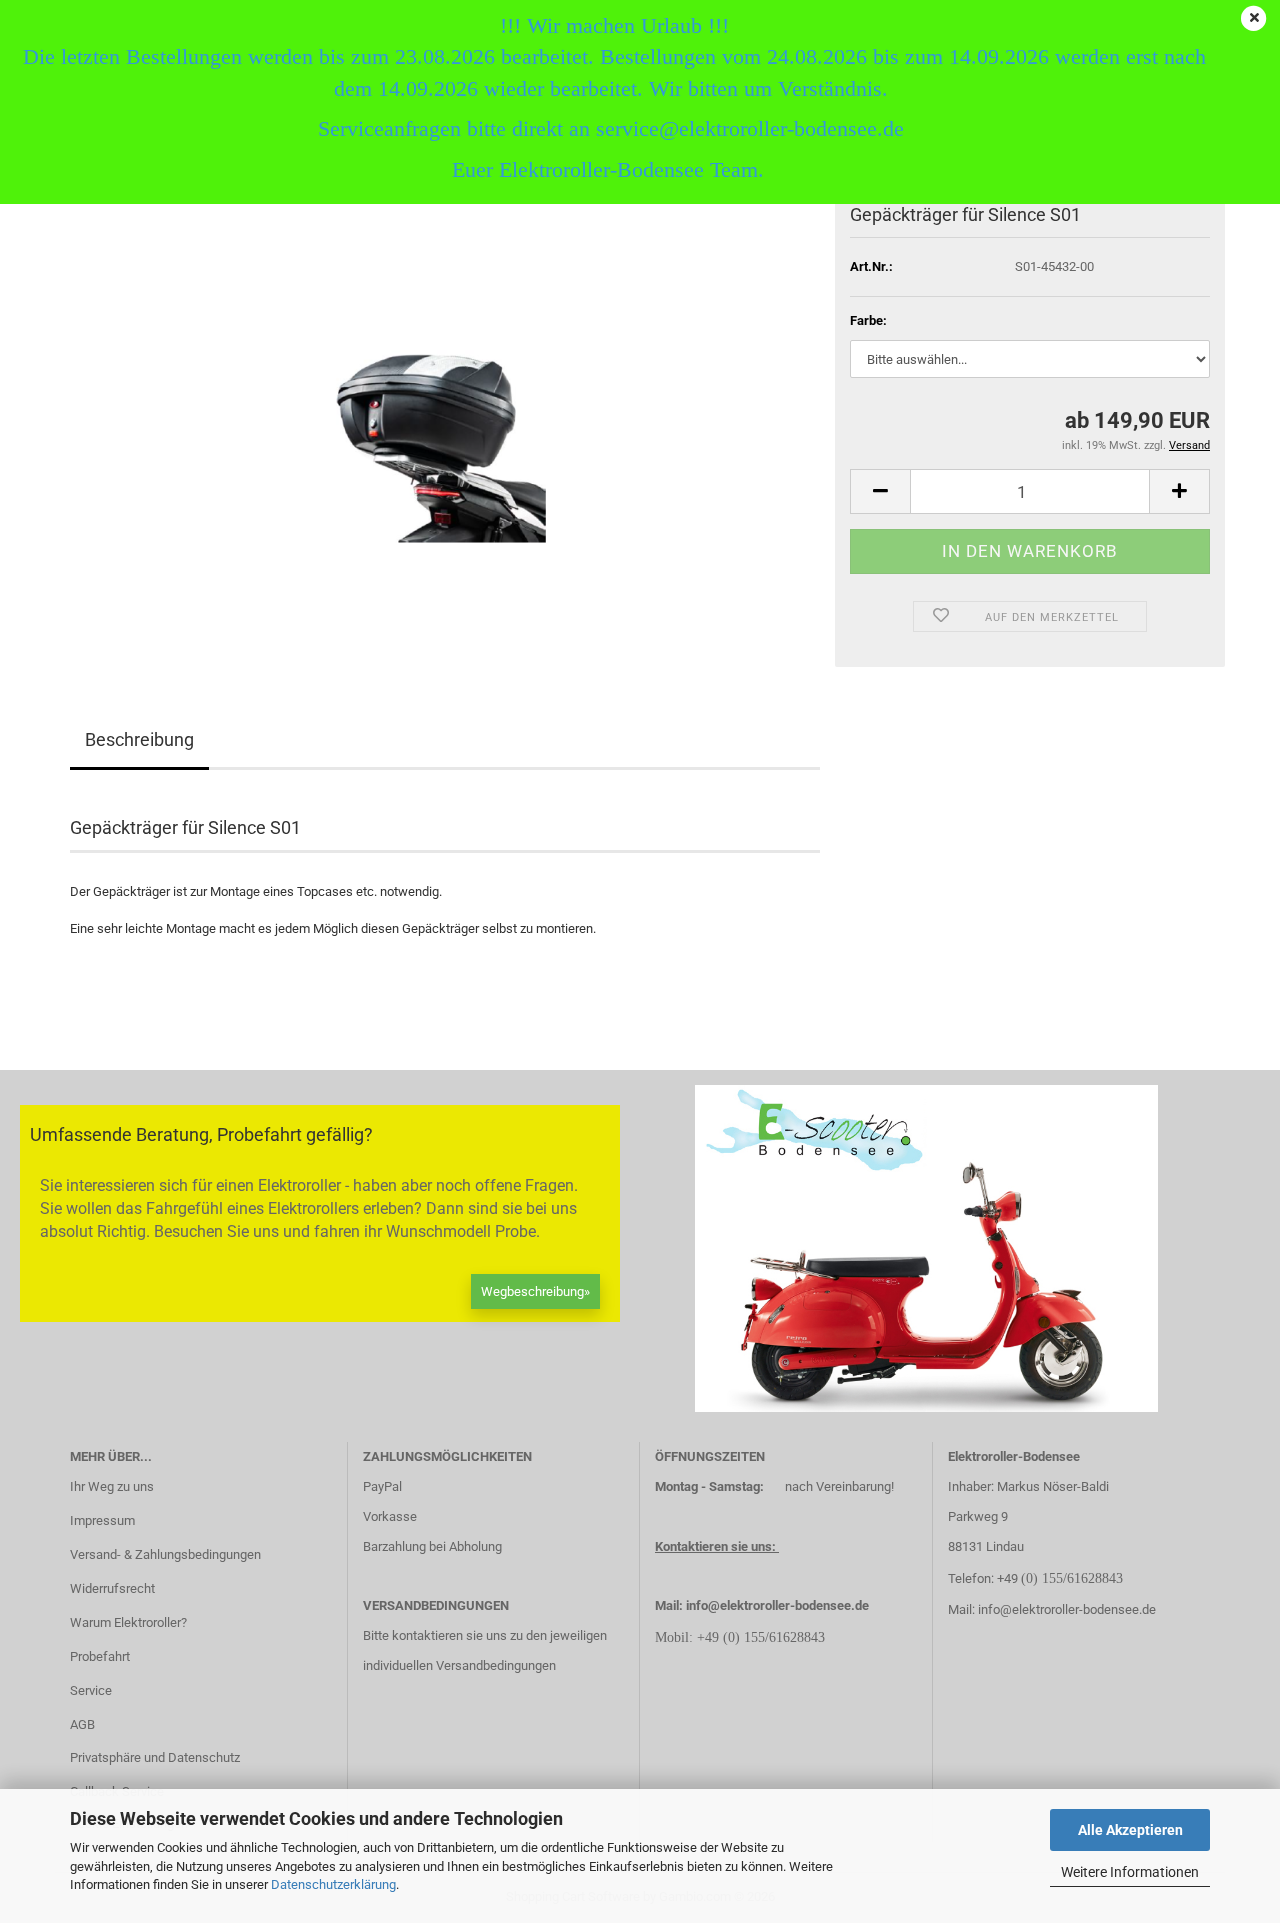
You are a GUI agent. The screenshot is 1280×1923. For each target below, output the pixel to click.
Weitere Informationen (1130, 1872)
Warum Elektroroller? (128, 1622)
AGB (82, 1724)
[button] (880, 491)
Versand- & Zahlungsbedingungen (165, 1554)
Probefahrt (100, 1656)
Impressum (102, 1520)
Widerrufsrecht (112, 1588)
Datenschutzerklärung (333, 1884)
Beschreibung (139, 739)
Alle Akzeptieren (1130, 1830)
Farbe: (868, 320)
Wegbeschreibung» (535, 1291)
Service (91, 1690)
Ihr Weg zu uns (112, 1486)
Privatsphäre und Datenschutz (155, 1757)
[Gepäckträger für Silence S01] (445, 427)
